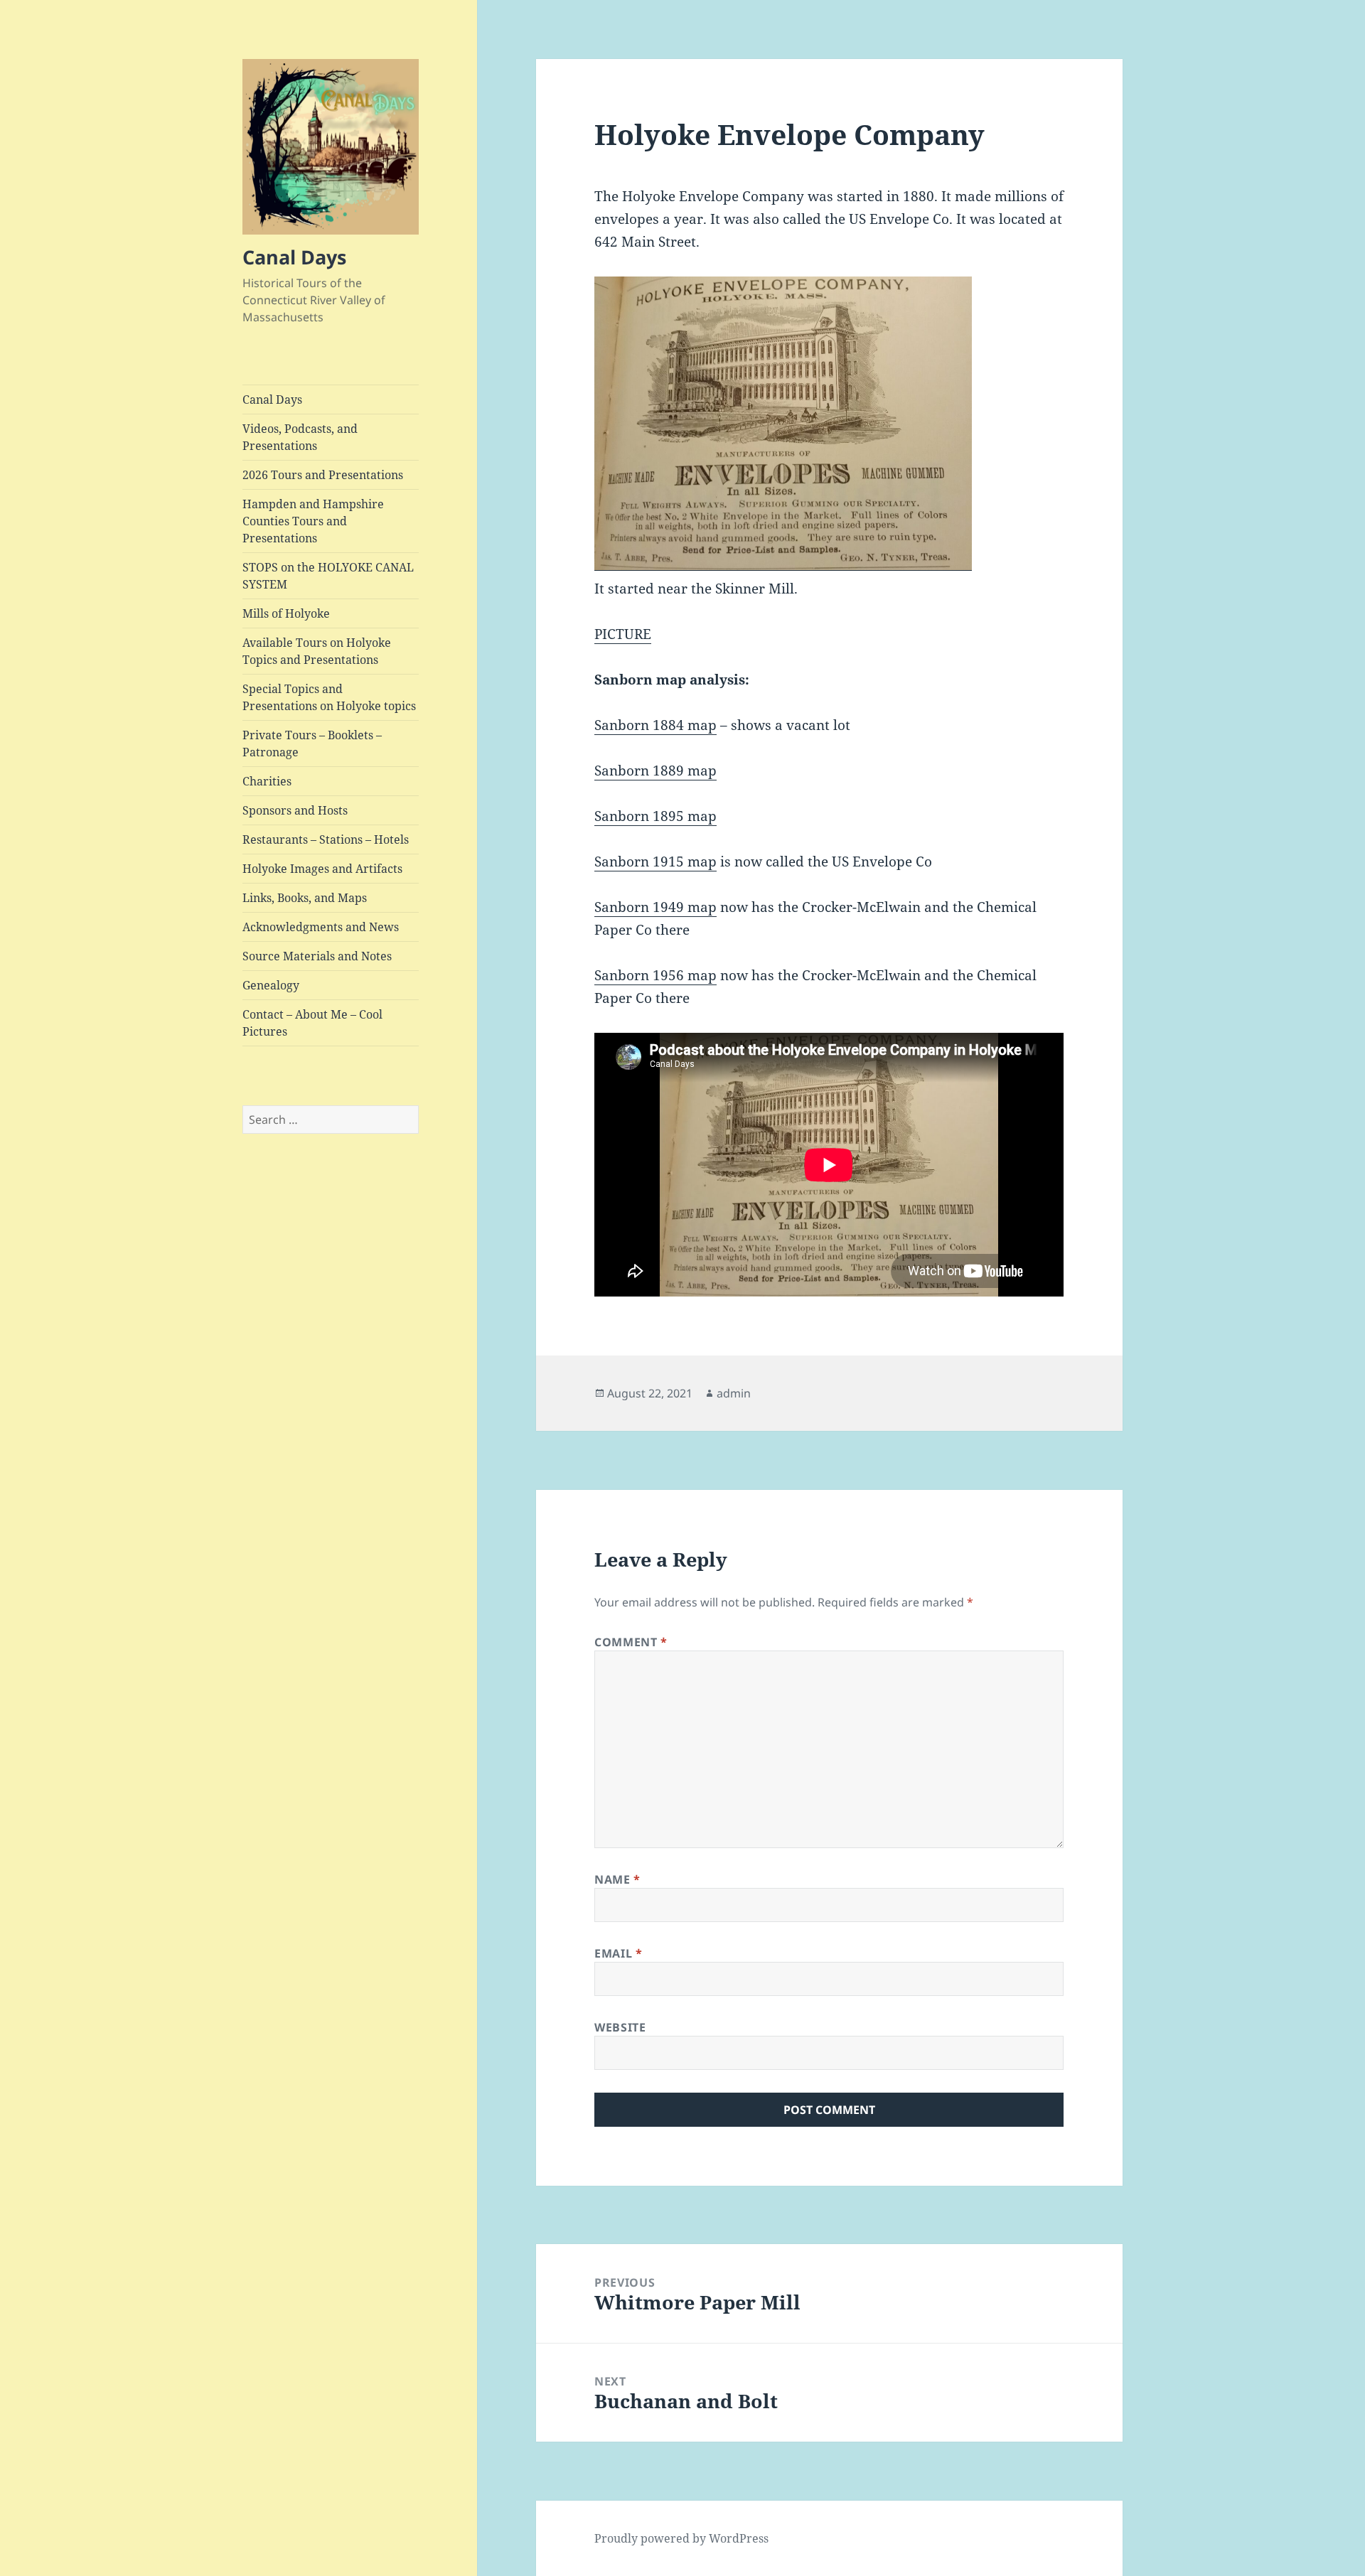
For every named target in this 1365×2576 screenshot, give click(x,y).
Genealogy (271, 985)
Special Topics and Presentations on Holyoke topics (329, 697)
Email (618, 1953)
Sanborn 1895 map (655, 816)
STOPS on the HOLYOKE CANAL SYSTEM (328, 576)
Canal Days (294, 257)
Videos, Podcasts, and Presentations (300, 437)
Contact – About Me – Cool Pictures (312, 1023)
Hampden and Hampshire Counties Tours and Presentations (313, 521)
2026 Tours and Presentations (323, 475)
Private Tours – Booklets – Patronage (312, 744)
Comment (631, 1642)
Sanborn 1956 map (655, 975)
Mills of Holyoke (286, 613)
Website (620, 2027)
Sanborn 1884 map (655, 725)
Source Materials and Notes (317, 956)
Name (617, 1879)
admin (734, 1393)
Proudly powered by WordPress (681, 2538)
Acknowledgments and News (321, 927)
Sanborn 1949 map (655, 907)
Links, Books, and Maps (305, 898)
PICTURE (623, 634)
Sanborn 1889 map (655, 771)
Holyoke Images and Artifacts (322, 869)
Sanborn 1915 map (655, 862)
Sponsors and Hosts (295, 810)
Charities (267, 781)
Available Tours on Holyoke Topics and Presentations (317, 651)
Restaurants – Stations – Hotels (326, 839)
